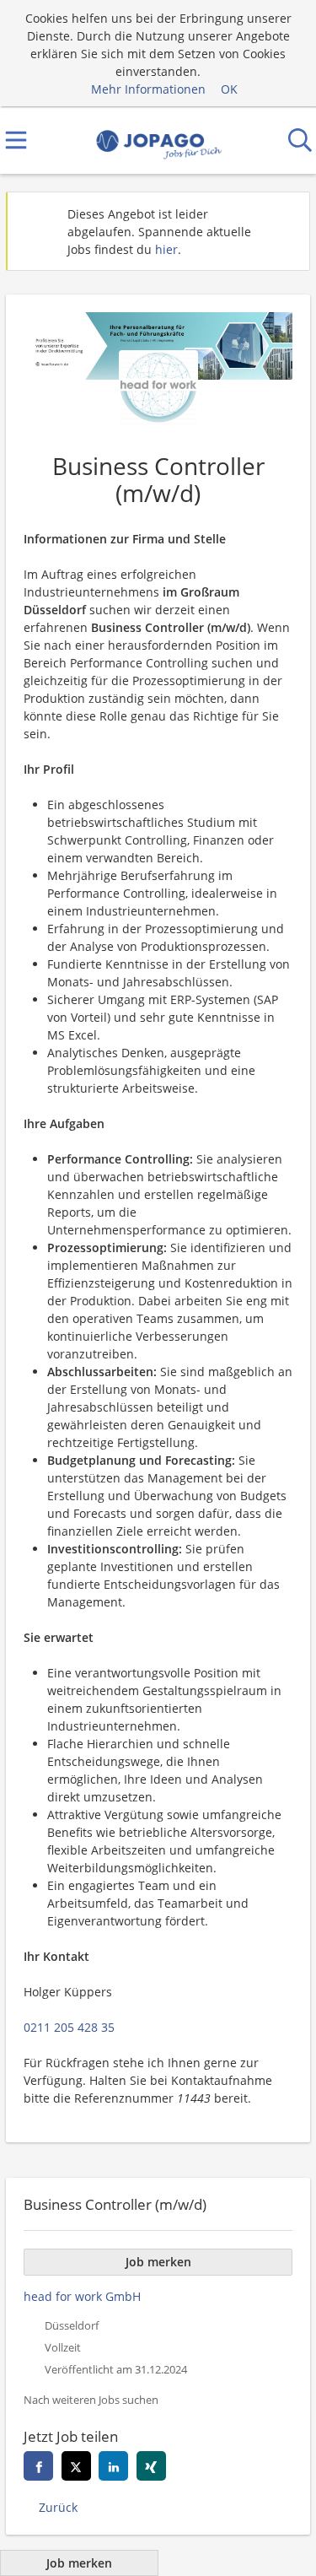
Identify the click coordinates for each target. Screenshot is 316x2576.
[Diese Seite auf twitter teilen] (76, 2466)
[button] (283, 231)
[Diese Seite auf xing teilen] (151, 2466)
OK (229, 89)
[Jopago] (158, 140)
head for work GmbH (82, 2296)
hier (166, 249)
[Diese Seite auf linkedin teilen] (113, 2466)
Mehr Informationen (148, 89)
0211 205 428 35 (69, 2027)
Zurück (58, 2507)
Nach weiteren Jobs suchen (91, 2400)
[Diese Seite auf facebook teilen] (38, 2466)
